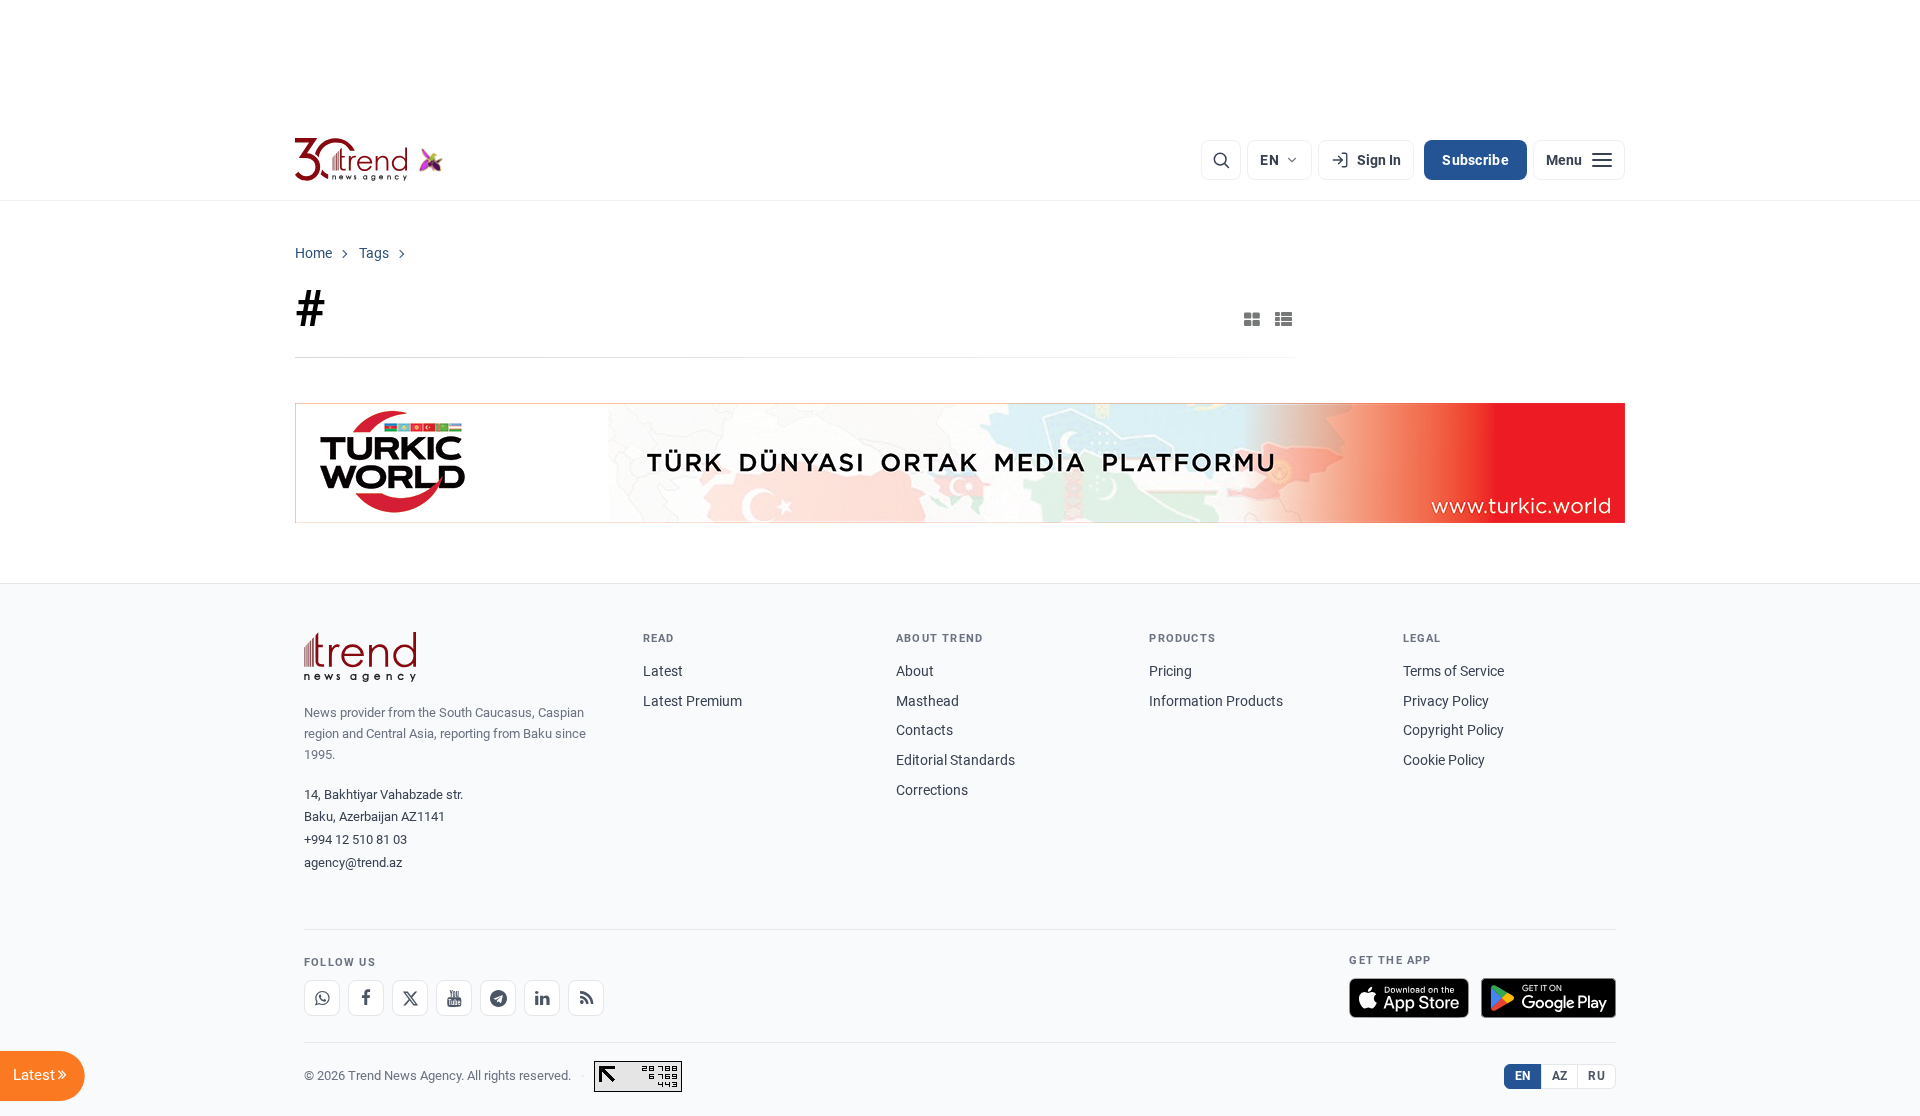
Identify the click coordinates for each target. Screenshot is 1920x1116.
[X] (410, 998)
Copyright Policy (1453, 730)
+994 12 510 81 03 (355, 839)
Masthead (927, 701)
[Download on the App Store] (1409, 998)
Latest (663, 671)
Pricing (1170, 671)
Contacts (924, 730)
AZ (1560, 1076)
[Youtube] (454, 998)
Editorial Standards (955, 760)
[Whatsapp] (322, 998)
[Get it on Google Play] (1548, 998)
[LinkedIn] (542, 998)
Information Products (1216, 701)
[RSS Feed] (586, 998)
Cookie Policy (1444, 760)
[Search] (1221, 160)
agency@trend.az (353, 862)
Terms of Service (1453, 671)
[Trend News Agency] (360, 657)
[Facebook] (366, 998)
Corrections (932, 790)
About (915, 671)
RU (1596, 1076)
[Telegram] (498, 998)
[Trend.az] (369, 160)
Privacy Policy (1446, 701)
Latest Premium (692, 701)
